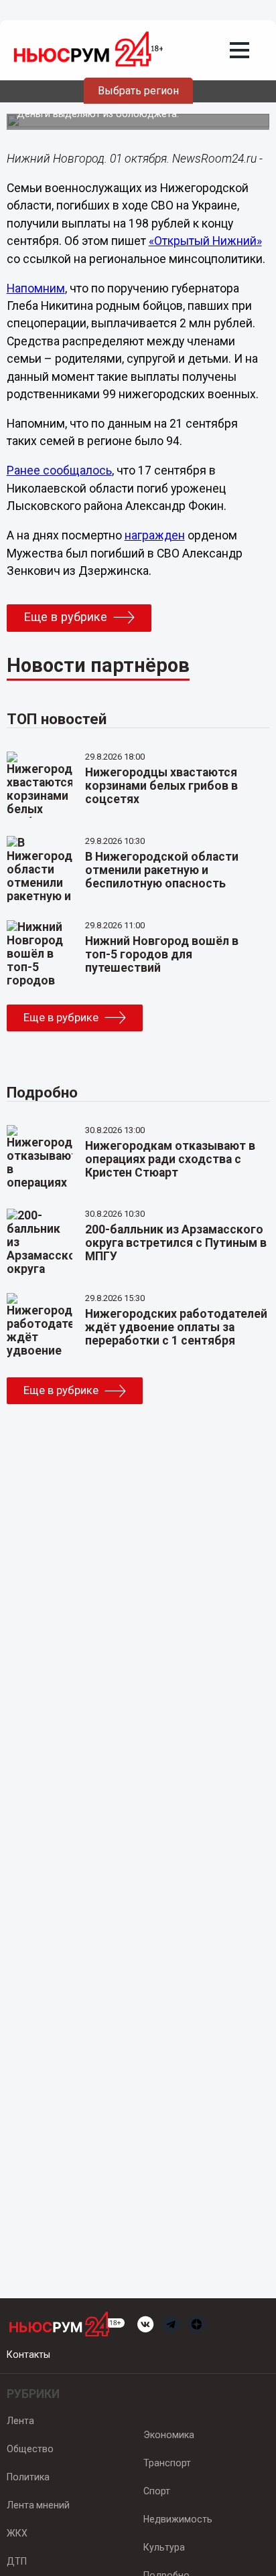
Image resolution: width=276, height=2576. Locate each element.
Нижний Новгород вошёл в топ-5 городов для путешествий (162, 954)
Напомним (36, 288)
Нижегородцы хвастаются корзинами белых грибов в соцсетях (161, 786)
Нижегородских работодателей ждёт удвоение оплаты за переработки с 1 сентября (176, 1327)
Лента (20, 2421)
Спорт (157, 2491)
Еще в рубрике (65, 617)
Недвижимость (178, 2519)
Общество (30, 2449)
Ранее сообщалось (59, 470)
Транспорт (167, 2463)
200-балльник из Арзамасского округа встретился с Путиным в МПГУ (176, 1243)
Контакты (28, 2354)
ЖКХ (17, 2533)
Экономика (169, 2435)
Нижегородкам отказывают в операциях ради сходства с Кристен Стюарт (170, 1159)
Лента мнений (38, 2505)
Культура (164, 2547)
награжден (155, 535)
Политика (28, 2477)
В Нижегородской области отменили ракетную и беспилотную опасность (162, 870)
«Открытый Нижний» (205, 241)
